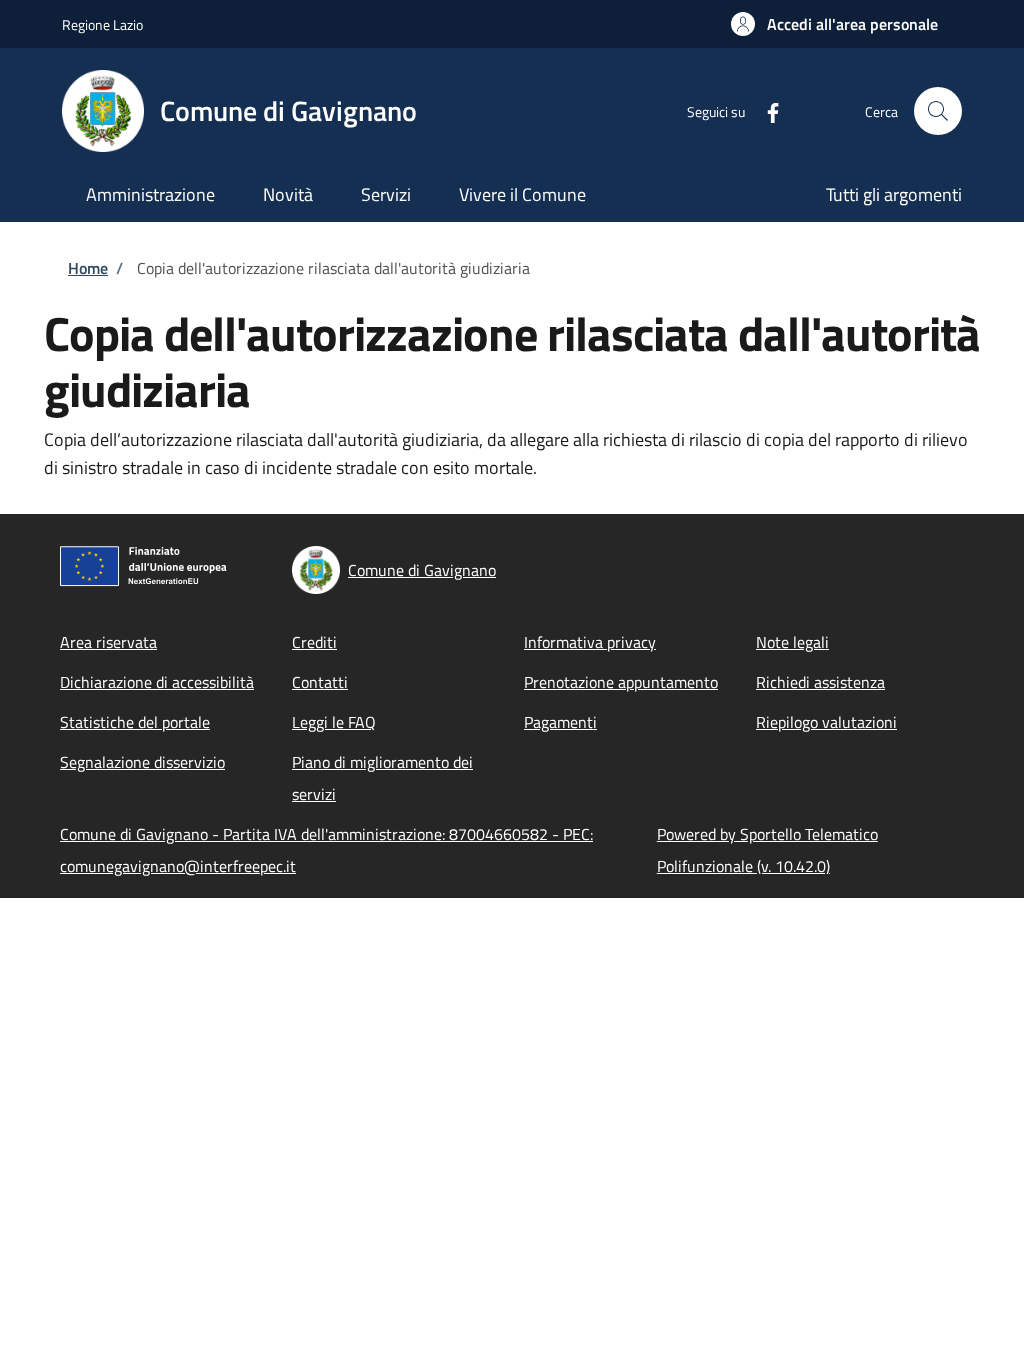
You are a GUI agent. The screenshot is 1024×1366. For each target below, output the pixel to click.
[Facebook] (765, 110)
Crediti (314, 642)
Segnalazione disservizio (142, 762)
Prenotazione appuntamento (621, 682)
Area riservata (108, 642)
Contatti (320, 682)
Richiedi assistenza (820, 682)
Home (88, 268)
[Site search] (938, 111)
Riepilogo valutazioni (826, 722)
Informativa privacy (590, 642)
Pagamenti (560, 722)
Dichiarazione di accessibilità (157, 682)
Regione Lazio (102, 24)
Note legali (792, 642)
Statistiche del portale (135, 722)
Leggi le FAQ (334, 722)
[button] (834, 24)
